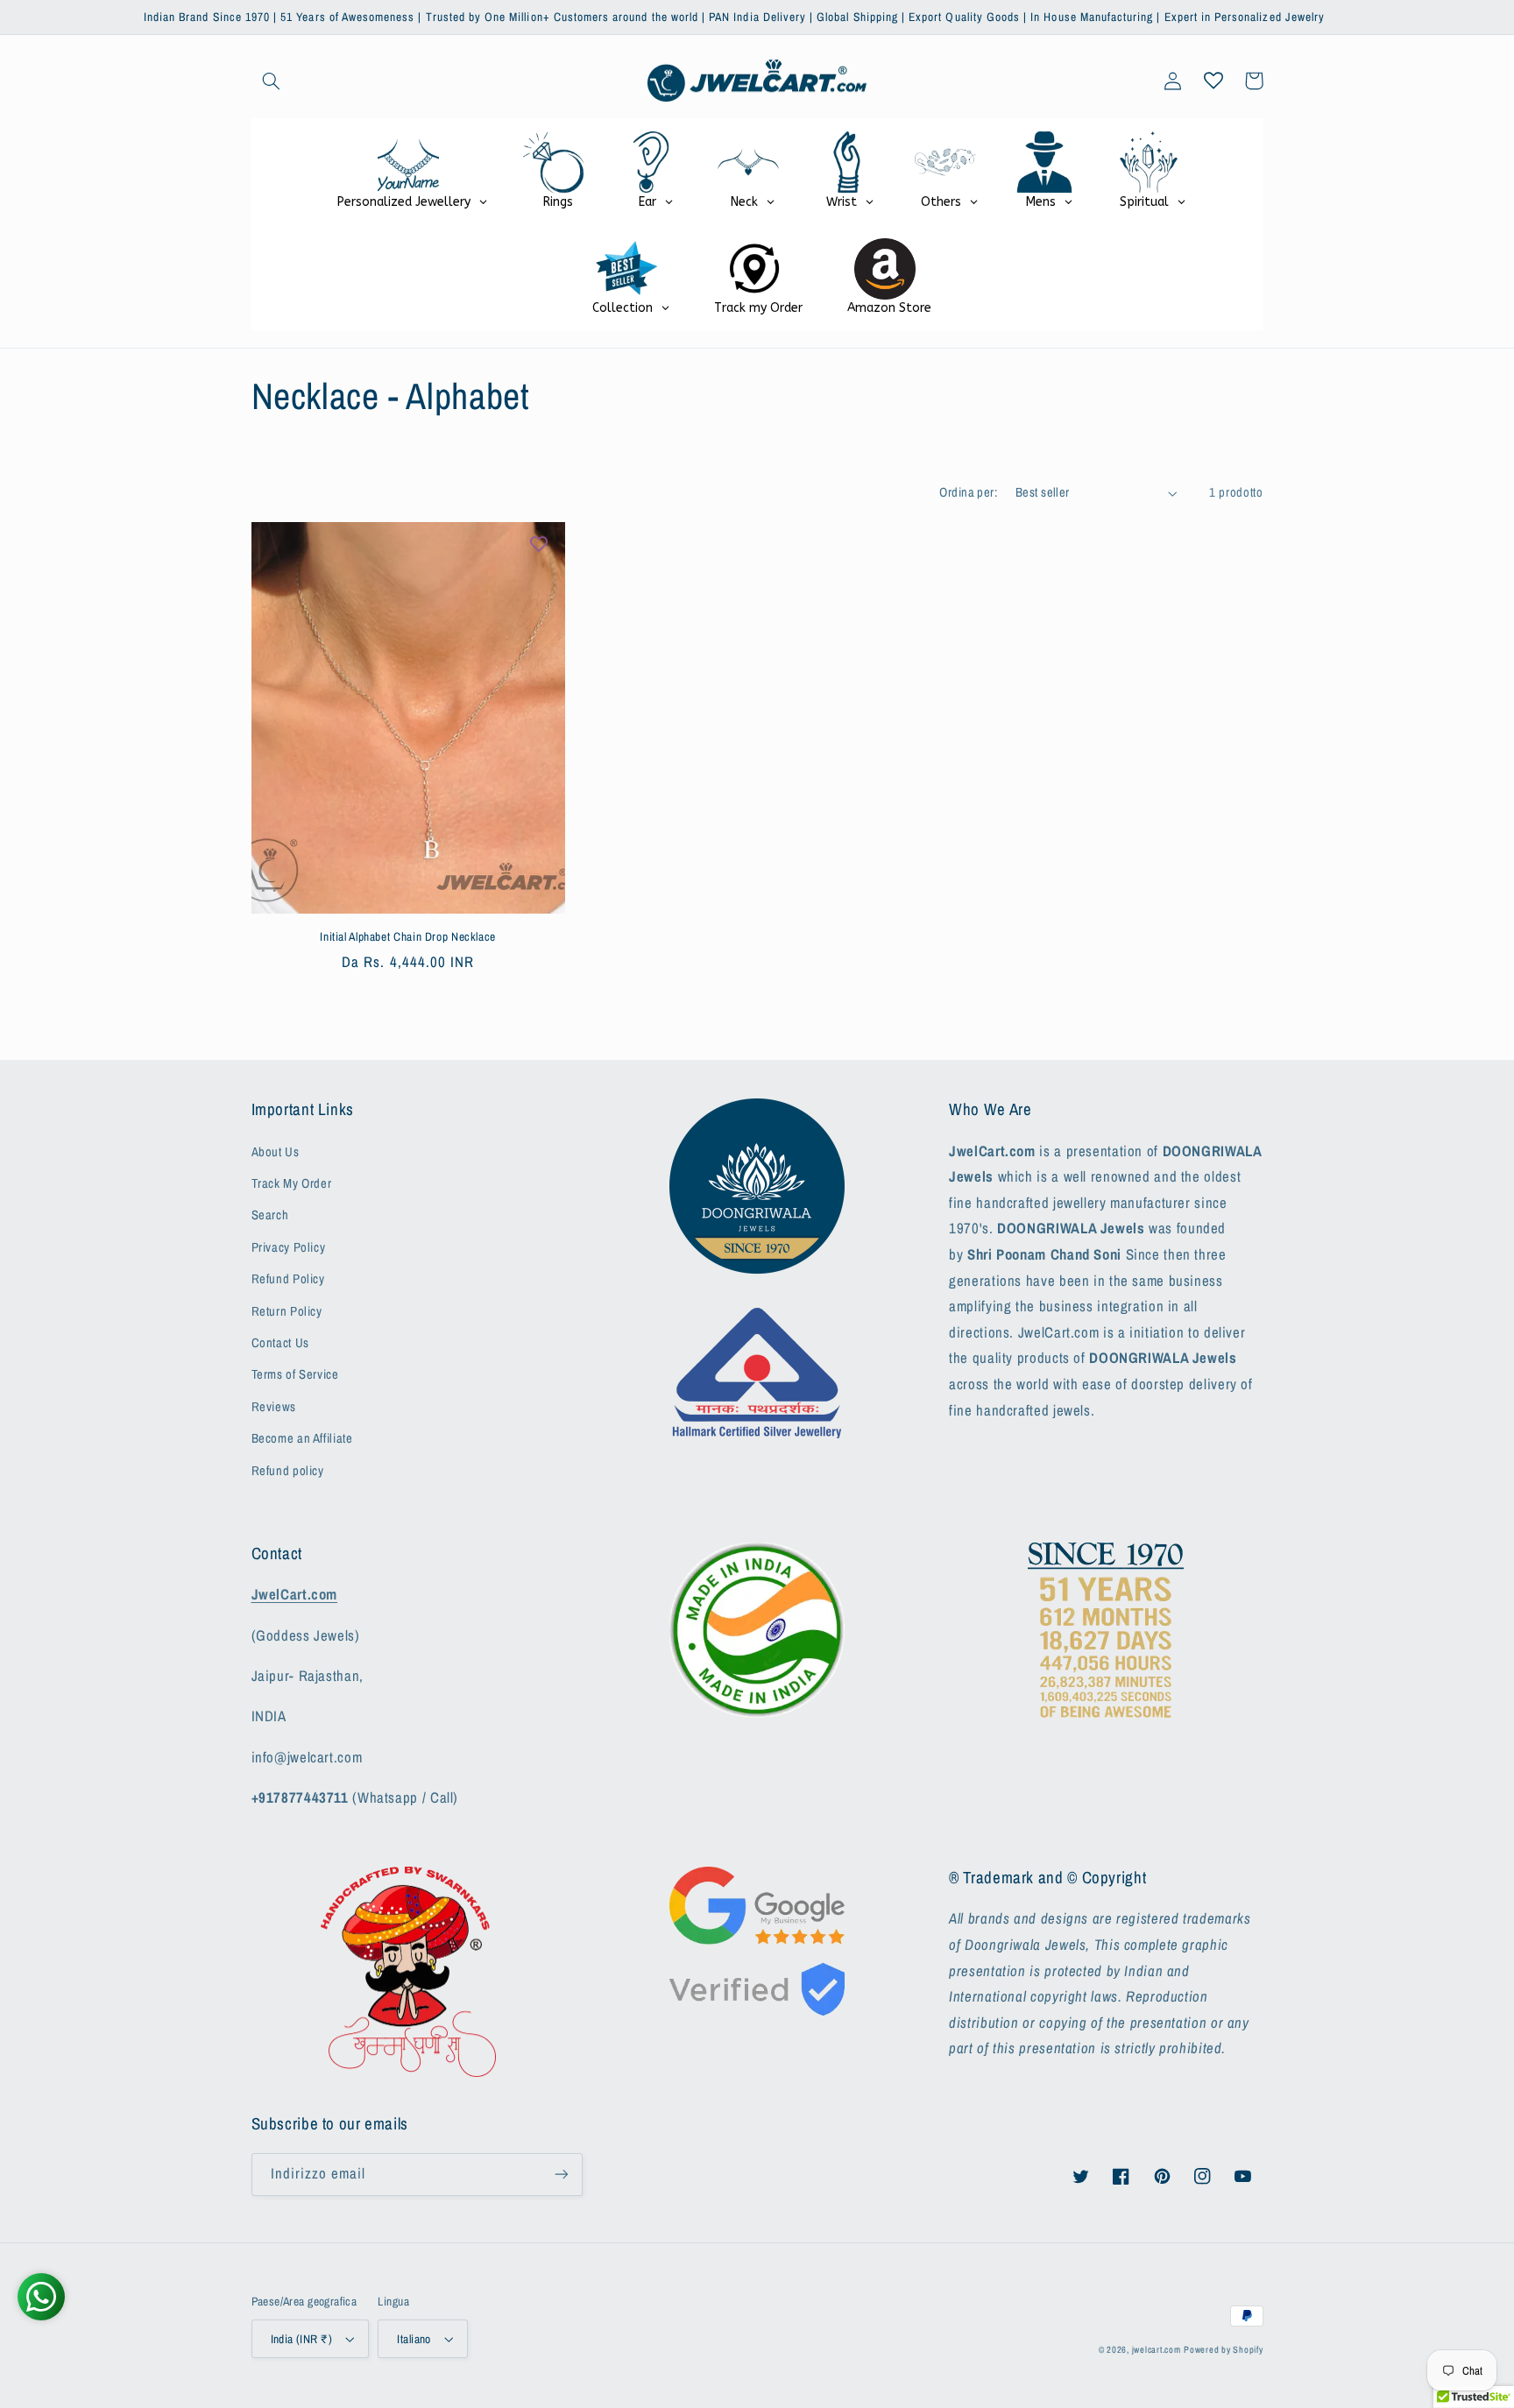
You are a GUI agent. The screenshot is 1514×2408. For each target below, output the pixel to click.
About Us (276, 1152)
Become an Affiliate (302, 1438)
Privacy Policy (289, 1247)
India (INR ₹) (301, 2339)
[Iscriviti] (561, 2175)
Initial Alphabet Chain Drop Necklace (408, 937)
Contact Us (280, 1343)
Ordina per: (968, 492)
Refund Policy (288, 1279)
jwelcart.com (1157, 2349)
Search (270, 1215)
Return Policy (287, 1311)
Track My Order (292, 1183)
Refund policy (288, 1471)
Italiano (414, 2339)
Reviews (274, 1407)
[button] (272, 81)
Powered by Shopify (1223, 2349)
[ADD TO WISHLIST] (539, 544)
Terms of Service (295, 1374)
